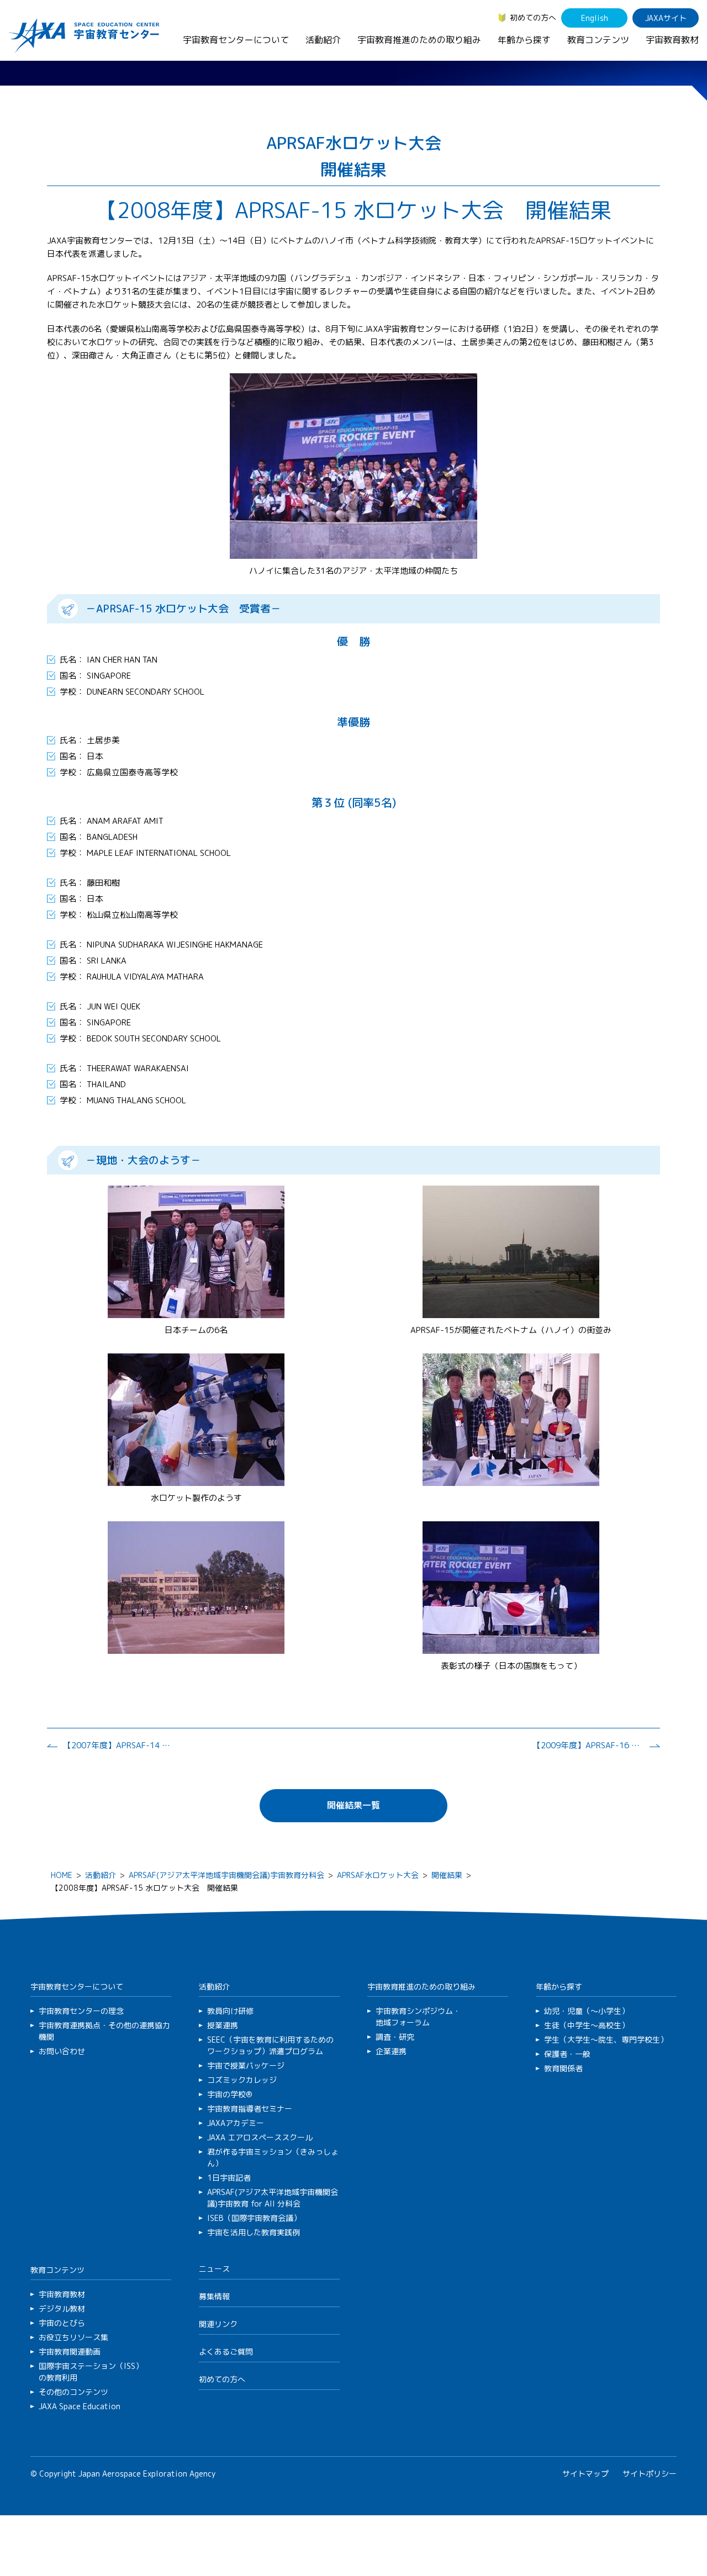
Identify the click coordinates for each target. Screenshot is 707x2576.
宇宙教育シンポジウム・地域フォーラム (418, 2017)
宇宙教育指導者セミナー (250, 2109)
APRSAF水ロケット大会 (378, 1875)
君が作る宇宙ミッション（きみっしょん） (273, 2157)
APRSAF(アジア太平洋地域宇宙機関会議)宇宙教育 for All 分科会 (273, 2198)
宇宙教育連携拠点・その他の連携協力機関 (104, 2031)
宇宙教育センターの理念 (81, 2011)
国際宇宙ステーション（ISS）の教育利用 (91, 2372)
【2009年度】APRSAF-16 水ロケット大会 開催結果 (588, 1745)
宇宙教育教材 (672, 40)
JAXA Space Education (80, 2406)
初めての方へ (533, 17)
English (595, 18)
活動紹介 (323, 40)
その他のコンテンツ (73, 2392)
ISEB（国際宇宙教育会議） (254, 2218)
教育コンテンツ (598, 40)
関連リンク (218, 2324)
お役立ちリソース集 (73, 2337)
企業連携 (391, 2051)
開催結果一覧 (353, 1805)
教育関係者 (563, 2068)
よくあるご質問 (226, 2352)
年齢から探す (524, 40)
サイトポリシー (650, 2474)
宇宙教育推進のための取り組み (419, 40)
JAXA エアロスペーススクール (260, 2137)
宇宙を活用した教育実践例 (254, 2232)
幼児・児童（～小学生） (587, 2011)
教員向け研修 (230, 2011)
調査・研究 (395, 2037)
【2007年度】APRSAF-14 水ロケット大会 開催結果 (118, 1745)
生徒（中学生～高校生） (587, 2025)
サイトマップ (585, 2474)
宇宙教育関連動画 (70, 2352)
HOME (62, 1875)
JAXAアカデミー (236, 2123)
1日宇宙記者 (229, 2178)
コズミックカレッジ (242, 2080)
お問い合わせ (62, 2051)
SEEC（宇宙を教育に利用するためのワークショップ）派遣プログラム (270, 2045)
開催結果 (447, 1875)
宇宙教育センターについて (236, 40)
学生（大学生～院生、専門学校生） (606, 2040)
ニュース (214, 2269)
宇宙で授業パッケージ (246, 2065)
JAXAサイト (666, 18)
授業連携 (223, 2025)
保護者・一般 (567, 2054)
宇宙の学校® (230, 2094)
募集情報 (214, 2296)
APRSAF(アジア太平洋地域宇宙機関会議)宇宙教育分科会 (226, 1875)
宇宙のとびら (62, 2323)
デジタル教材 (62, 2308)
